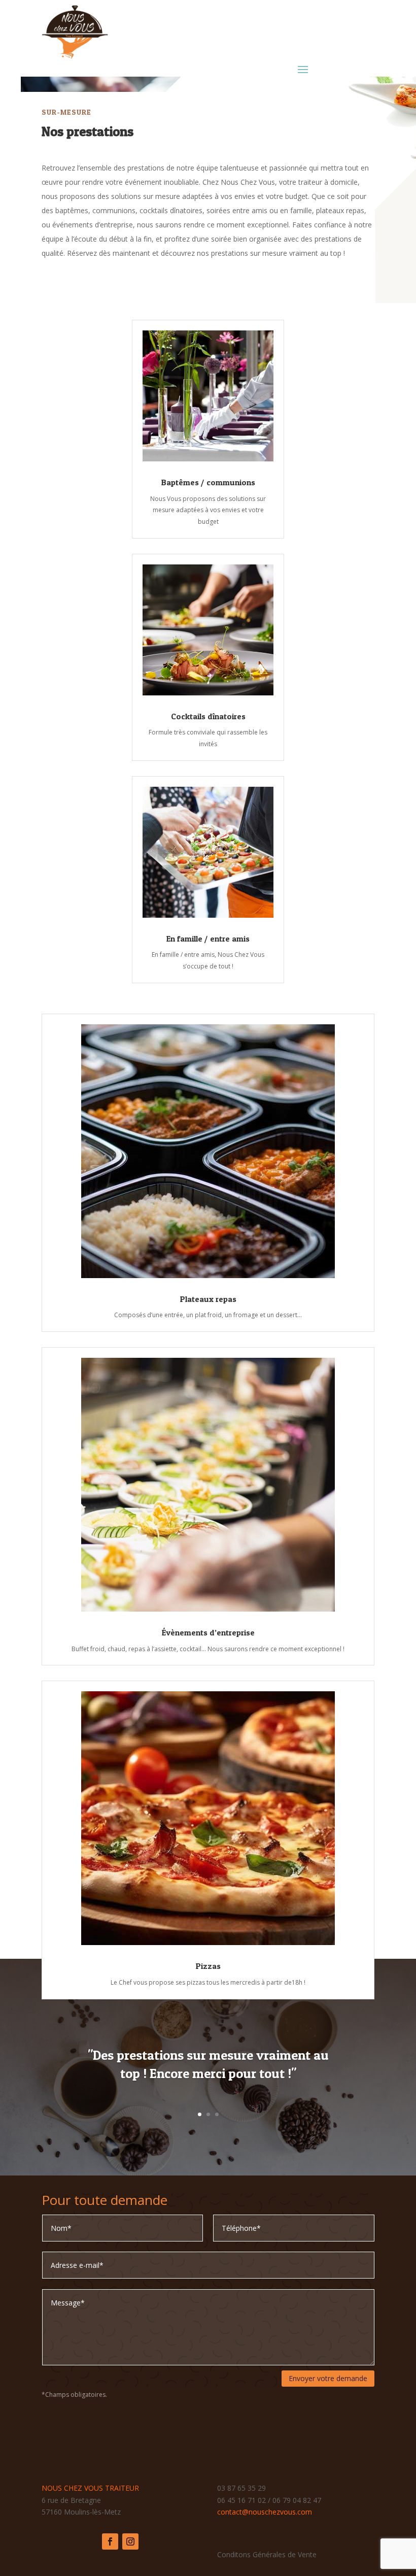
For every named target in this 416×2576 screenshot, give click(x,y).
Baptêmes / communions (208, 482)
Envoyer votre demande (328, 2378)
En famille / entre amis (208, 939)
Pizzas (208, 1966)
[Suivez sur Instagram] (130, 2541)
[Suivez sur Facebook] (110, 2541)
